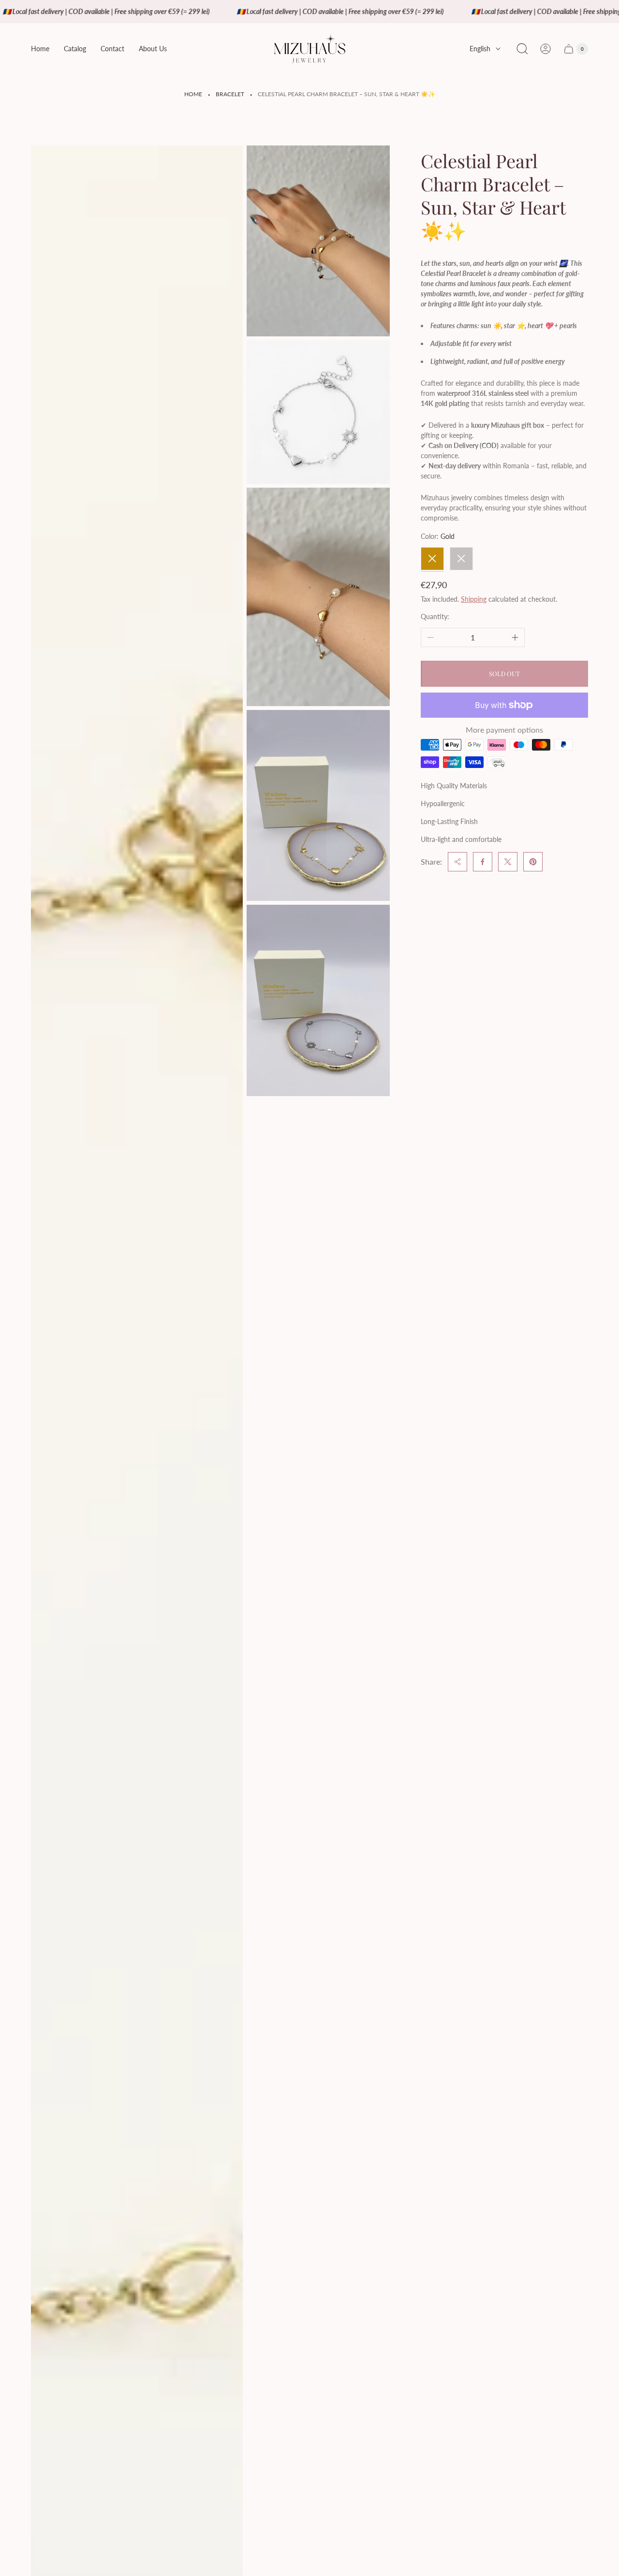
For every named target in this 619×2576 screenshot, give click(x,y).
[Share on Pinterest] (533, 862)
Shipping (474, 599)
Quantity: (435, 616)
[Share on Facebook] (483, 862)
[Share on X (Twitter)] (508, 862)
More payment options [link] (504, 730)
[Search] (522, 49)
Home (193, 94)
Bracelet (230, 94)
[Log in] (545, 49)
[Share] (457, 862)
